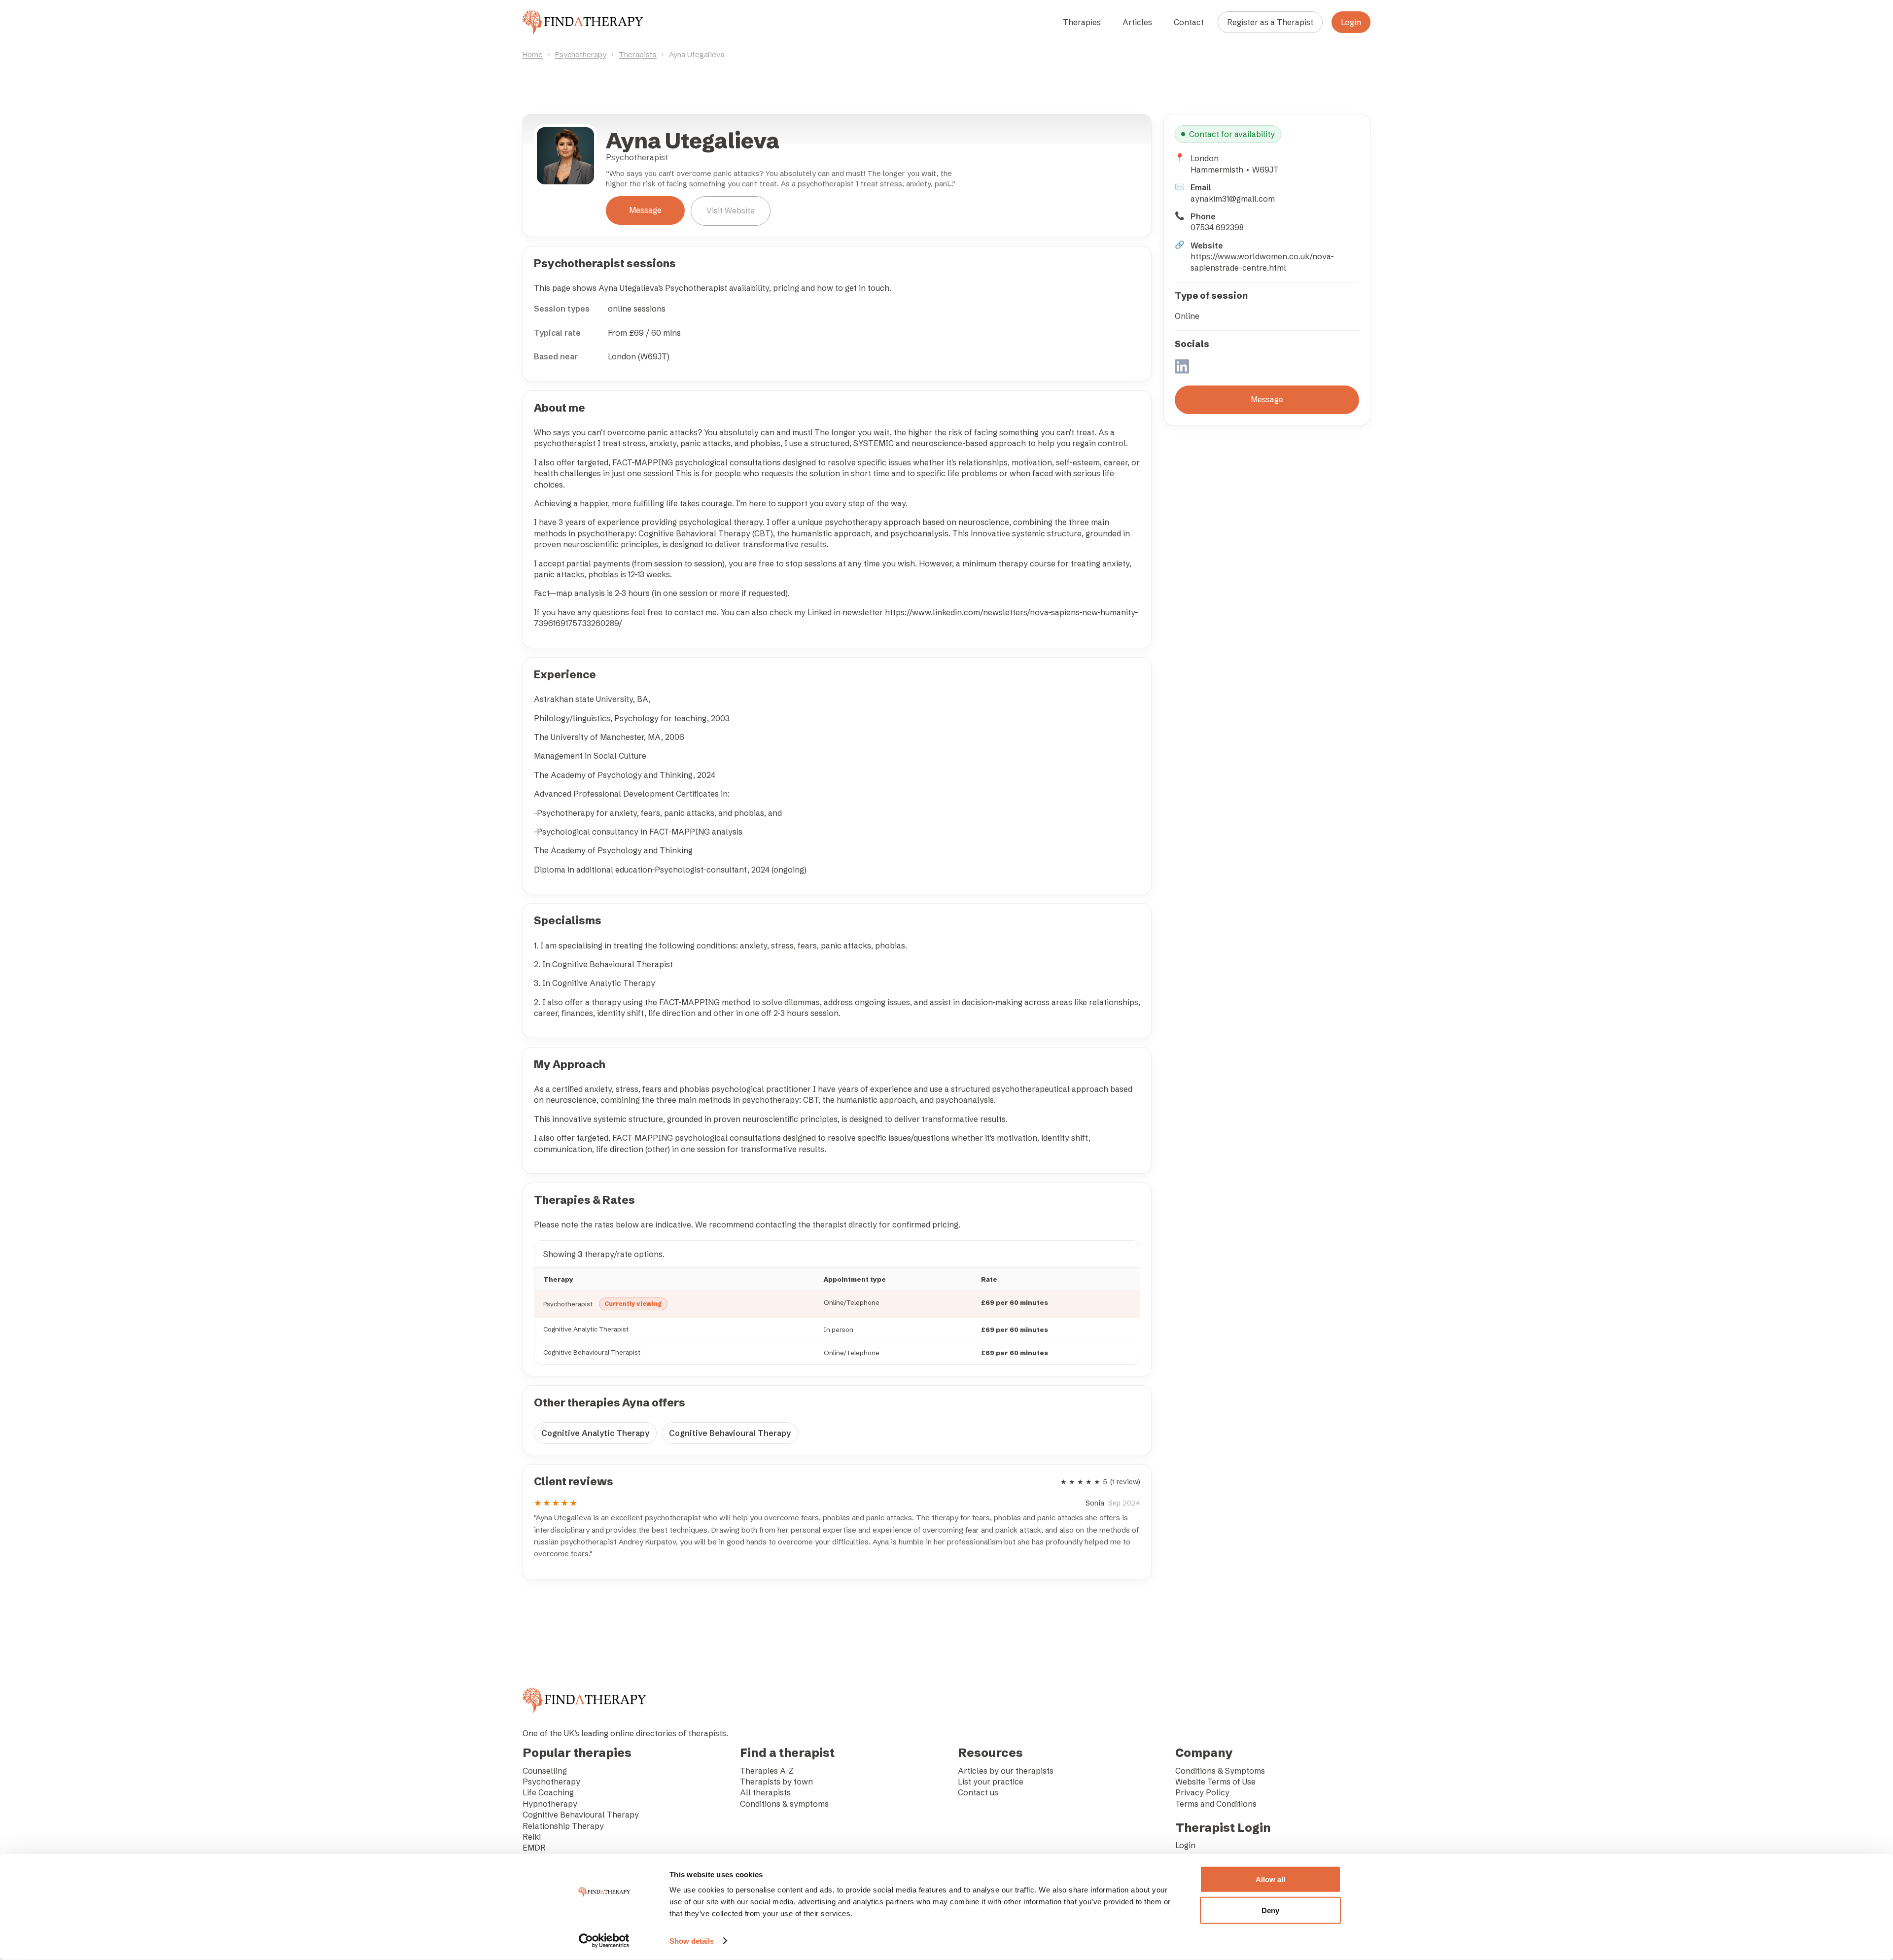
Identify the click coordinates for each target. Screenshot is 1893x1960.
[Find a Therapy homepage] (583, 22)
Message (645, 210)
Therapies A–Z (767, 1771)
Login (1351, 22)
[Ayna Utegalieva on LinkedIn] (1182, 367)
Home (533, 54)
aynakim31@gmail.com (1233, 199)
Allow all (1270, 1879)
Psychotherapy (581, 54)
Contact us (978, 1792)
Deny (1270, 1910)
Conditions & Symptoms (1220, 1771)
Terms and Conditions (1216, 1804)
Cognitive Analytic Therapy (595, 1433)
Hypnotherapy (550, 1804)
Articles (1137, 22)
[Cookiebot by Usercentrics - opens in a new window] (604, 1941)
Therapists (638, 54)
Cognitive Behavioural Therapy (730, 1433)
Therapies (1082, 22)
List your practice (991, 1782)
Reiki (532, 1837)
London (1205, 158)
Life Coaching (548, 1792)
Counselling (545, 1771)
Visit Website (731, 210)
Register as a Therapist (1270, 22)
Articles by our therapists (1006, 1771)
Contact (1189, 22)
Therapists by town (776, 1782)
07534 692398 (1217, 227)
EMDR (534, 1848)
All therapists (765, 1792)
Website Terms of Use (1215, 1782)
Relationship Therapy (563, 1826)
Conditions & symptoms (784, 1804)
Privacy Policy (1202, 1792)
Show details (692, 1941)
